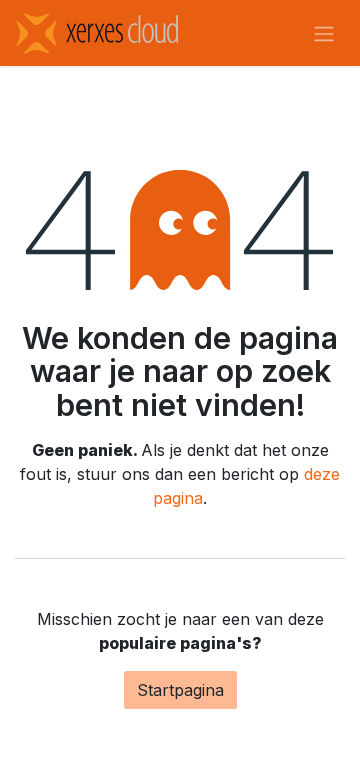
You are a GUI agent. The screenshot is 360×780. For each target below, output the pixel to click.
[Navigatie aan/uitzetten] (324, 33)
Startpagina (180, 690)
